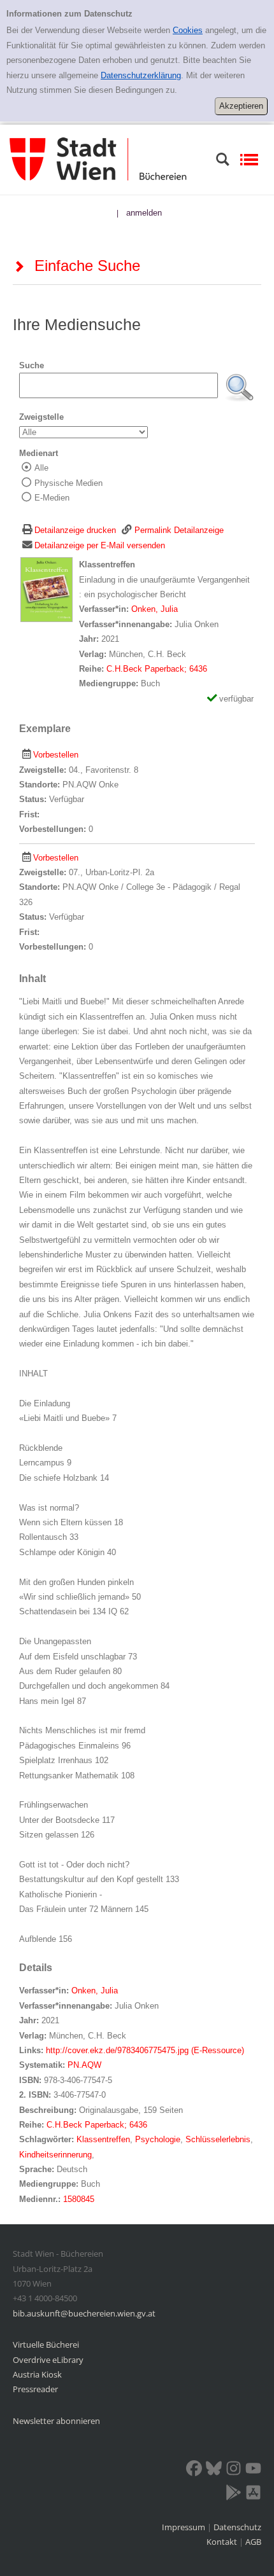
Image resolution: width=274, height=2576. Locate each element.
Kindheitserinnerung (55, 2155)
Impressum (184, 2527)
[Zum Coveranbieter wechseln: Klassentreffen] (47, 589)
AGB (253, 2542)
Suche (32, 365)
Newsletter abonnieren (56, 2421)
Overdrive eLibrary (48, 2360)
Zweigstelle (41, 417)
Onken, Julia (155, 609)
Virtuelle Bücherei (46, 2344)
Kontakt (222, 2542)
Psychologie (158, 2139)
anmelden (144, 213)
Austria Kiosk (37, 2374)
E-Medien (52, 498)
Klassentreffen (103, 2139)
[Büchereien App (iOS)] (253, 2495)
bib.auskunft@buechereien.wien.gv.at (84, 2313)
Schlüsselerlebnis (218, 2139)
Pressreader (35, 2389)
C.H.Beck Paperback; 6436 (157, 669)
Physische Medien (68, 483)
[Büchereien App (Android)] (234, 2495)
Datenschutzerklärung (141, 75)
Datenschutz (237, 2527)
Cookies (188, 30)
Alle (41, 468)
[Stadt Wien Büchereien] (98, 159)
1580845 (79, 2199)
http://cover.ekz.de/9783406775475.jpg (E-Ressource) (145, 2050)
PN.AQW (84, 2065)
